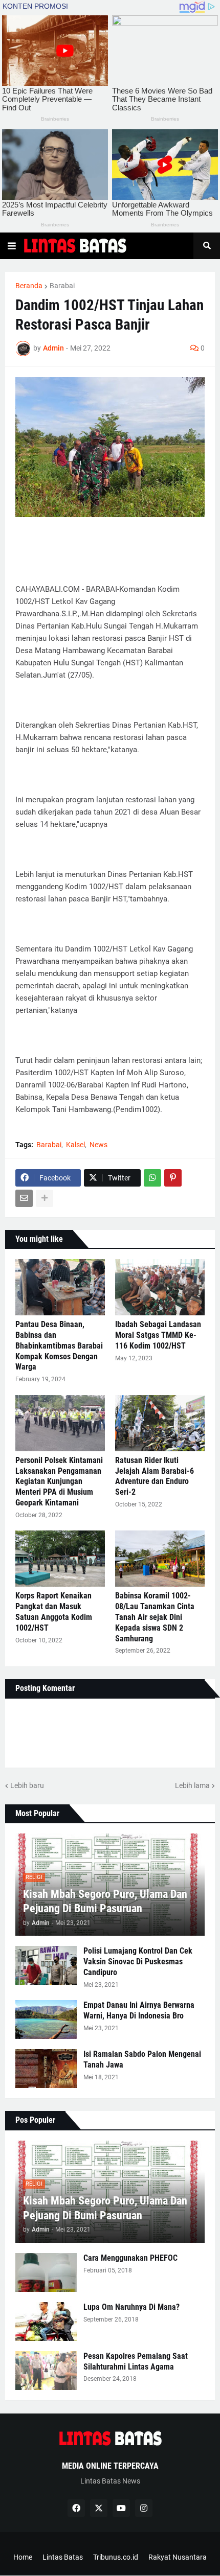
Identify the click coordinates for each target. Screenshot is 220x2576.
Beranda (29, 286)
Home (23, 2557)
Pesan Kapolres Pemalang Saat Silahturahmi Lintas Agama (136, 2361)
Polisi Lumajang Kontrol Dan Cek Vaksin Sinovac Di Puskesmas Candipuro (138, 1962)
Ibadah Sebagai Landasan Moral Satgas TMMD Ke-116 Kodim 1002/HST (158, 1335)
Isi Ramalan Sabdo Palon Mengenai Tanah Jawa (142, 2059)
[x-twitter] (99, 2508)
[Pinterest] (173, 1178)
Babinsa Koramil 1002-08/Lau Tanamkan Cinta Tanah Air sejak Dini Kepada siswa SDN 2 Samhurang (155, 1617)
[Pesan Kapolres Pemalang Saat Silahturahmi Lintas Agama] (46, 2371)
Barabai (62, 286)
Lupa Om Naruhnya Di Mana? (131, 2307)
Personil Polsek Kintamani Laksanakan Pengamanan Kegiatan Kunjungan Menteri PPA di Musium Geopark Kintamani (59, 1481)
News (98, 1145)
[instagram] (144, 2508)
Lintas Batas (63, 2557)
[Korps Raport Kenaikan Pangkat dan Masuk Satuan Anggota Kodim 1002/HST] (60, 1559)
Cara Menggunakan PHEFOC (130, 2258)
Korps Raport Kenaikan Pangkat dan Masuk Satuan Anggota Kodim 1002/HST (54, 1611)
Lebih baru (27, 1785)
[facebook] (76, 2508)
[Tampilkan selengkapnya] (45, 1198)
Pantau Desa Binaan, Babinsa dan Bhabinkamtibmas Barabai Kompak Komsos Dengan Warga (59, 1345)
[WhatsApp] (152, 1178)
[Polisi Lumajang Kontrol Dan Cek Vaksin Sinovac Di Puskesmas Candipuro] (46, 1965)
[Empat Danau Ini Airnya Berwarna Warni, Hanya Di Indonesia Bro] (46, 2020)
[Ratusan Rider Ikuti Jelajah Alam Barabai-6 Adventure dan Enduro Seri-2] (160, 1423)
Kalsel (75, 1145)
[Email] (24, 1198)
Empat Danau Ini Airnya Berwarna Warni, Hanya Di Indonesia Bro (139, 2010)
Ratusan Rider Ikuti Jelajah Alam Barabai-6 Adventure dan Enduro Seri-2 (155, 1476)
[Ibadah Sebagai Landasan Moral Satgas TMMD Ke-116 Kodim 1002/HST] (160, 1287)
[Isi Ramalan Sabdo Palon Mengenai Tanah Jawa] (46, 2069)
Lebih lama (192, 1785)
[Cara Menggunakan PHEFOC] (46, 2272)
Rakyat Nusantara (178, 2557)
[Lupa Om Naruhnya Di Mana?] (46, 2322)
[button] (12, 246)
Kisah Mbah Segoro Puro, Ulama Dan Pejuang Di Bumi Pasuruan (105, 1901)
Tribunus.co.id (116, 2557)
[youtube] (121, 2508)
